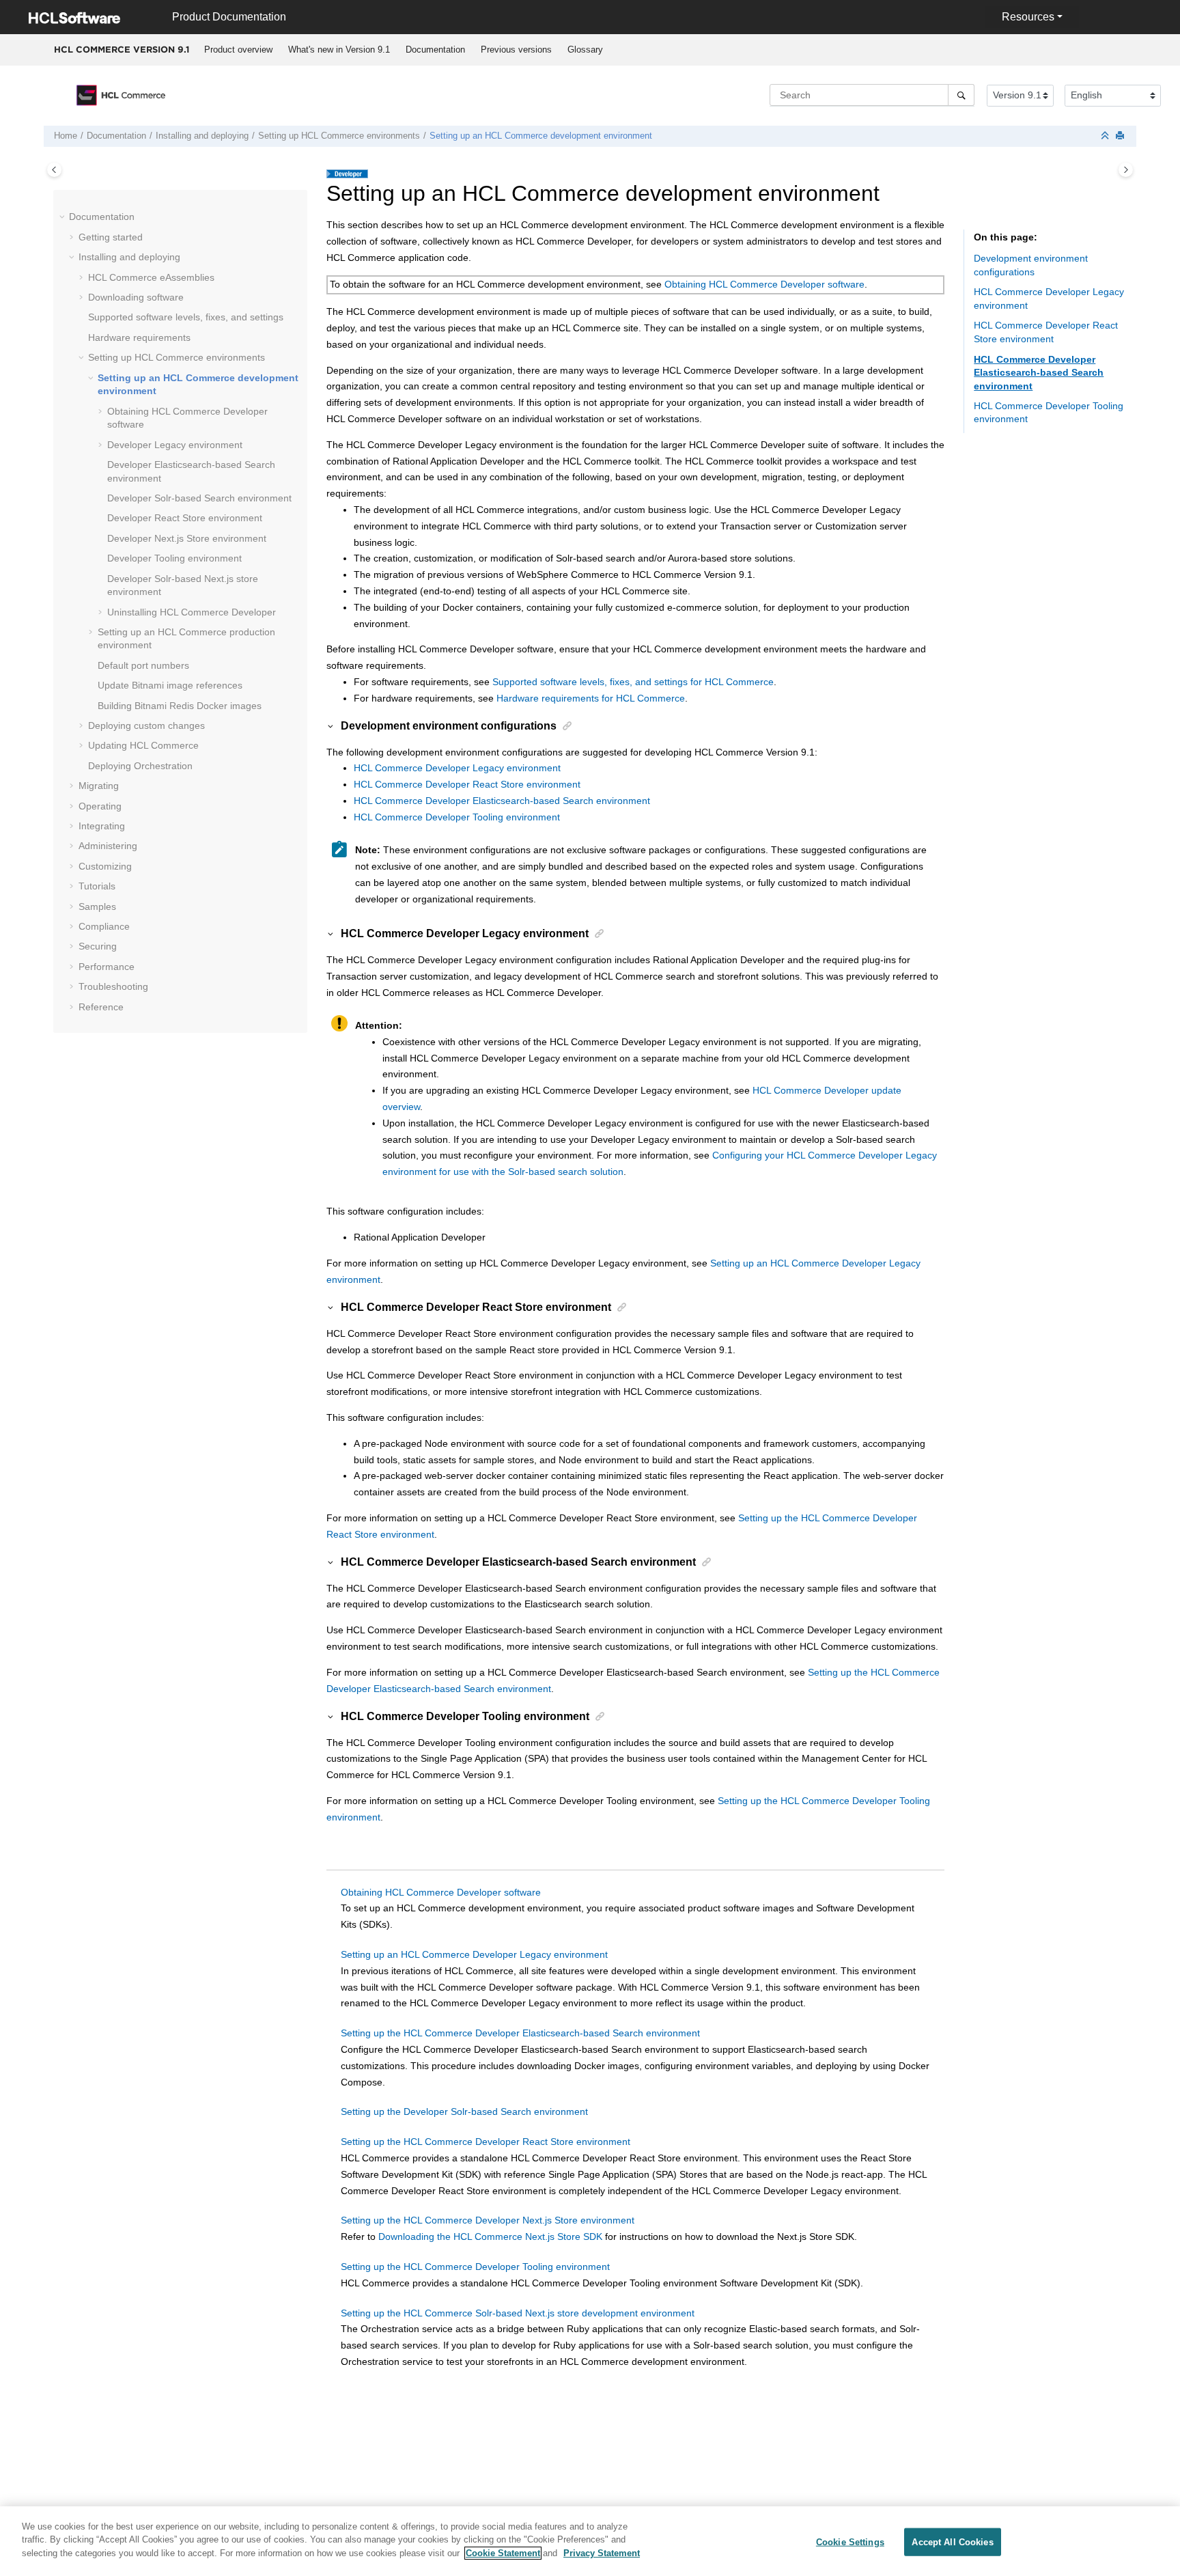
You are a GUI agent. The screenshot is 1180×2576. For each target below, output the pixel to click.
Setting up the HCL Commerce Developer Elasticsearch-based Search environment (520, 2033)
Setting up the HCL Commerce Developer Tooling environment (475, 2267)
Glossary (585, 50)
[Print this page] (1121, 136)
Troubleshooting (113, 986)
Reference (101, 1007)
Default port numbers (143, 665)
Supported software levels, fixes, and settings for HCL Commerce (633, 682)
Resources (1028, 17)
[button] (64, 217)
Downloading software (136, 297)
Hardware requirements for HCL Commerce (591, 698)
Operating (100, 806)
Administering (108, 846)
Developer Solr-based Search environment (199, 498)
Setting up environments (339, 136)
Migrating (99, 786)
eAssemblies (151, 277)
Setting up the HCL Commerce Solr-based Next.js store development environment (518, 2313)
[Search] (961, 95)
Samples (97, 906)
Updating (143, 745)
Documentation (435, 50)
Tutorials (97, 886)
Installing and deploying (202, 136)
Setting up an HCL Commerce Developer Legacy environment (474, 1954)
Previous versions (516, 50)
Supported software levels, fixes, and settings (186, 317)
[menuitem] (238, 50)
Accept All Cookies (952, 2542)
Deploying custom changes (146, 725)
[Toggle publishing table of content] (54, 170)
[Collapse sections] (1106, 136)
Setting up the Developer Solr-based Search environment (464, 2111)
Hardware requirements (139, 337)
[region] (590, 2541)
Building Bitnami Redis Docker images (180, 706)
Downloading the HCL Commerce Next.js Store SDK (490, 2236)
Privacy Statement (602, 2553)
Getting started (111, 237)
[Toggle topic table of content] (1126, 170)
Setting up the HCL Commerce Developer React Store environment (486, 2142)
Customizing (105, 866)
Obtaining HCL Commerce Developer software (764, 284)
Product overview (238, 50)
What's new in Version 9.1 (339, 50)
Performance (107, 967)
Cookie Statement (503, 2553)
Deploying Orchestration (140, 766)
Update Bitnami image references (170, 685)
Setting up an (541, 136)
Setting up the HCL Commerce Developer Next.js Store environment (488, 2220)
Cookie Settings (850, 2542)
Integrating (102, 826)
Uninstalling (192, 612)
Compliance (104, 926)
